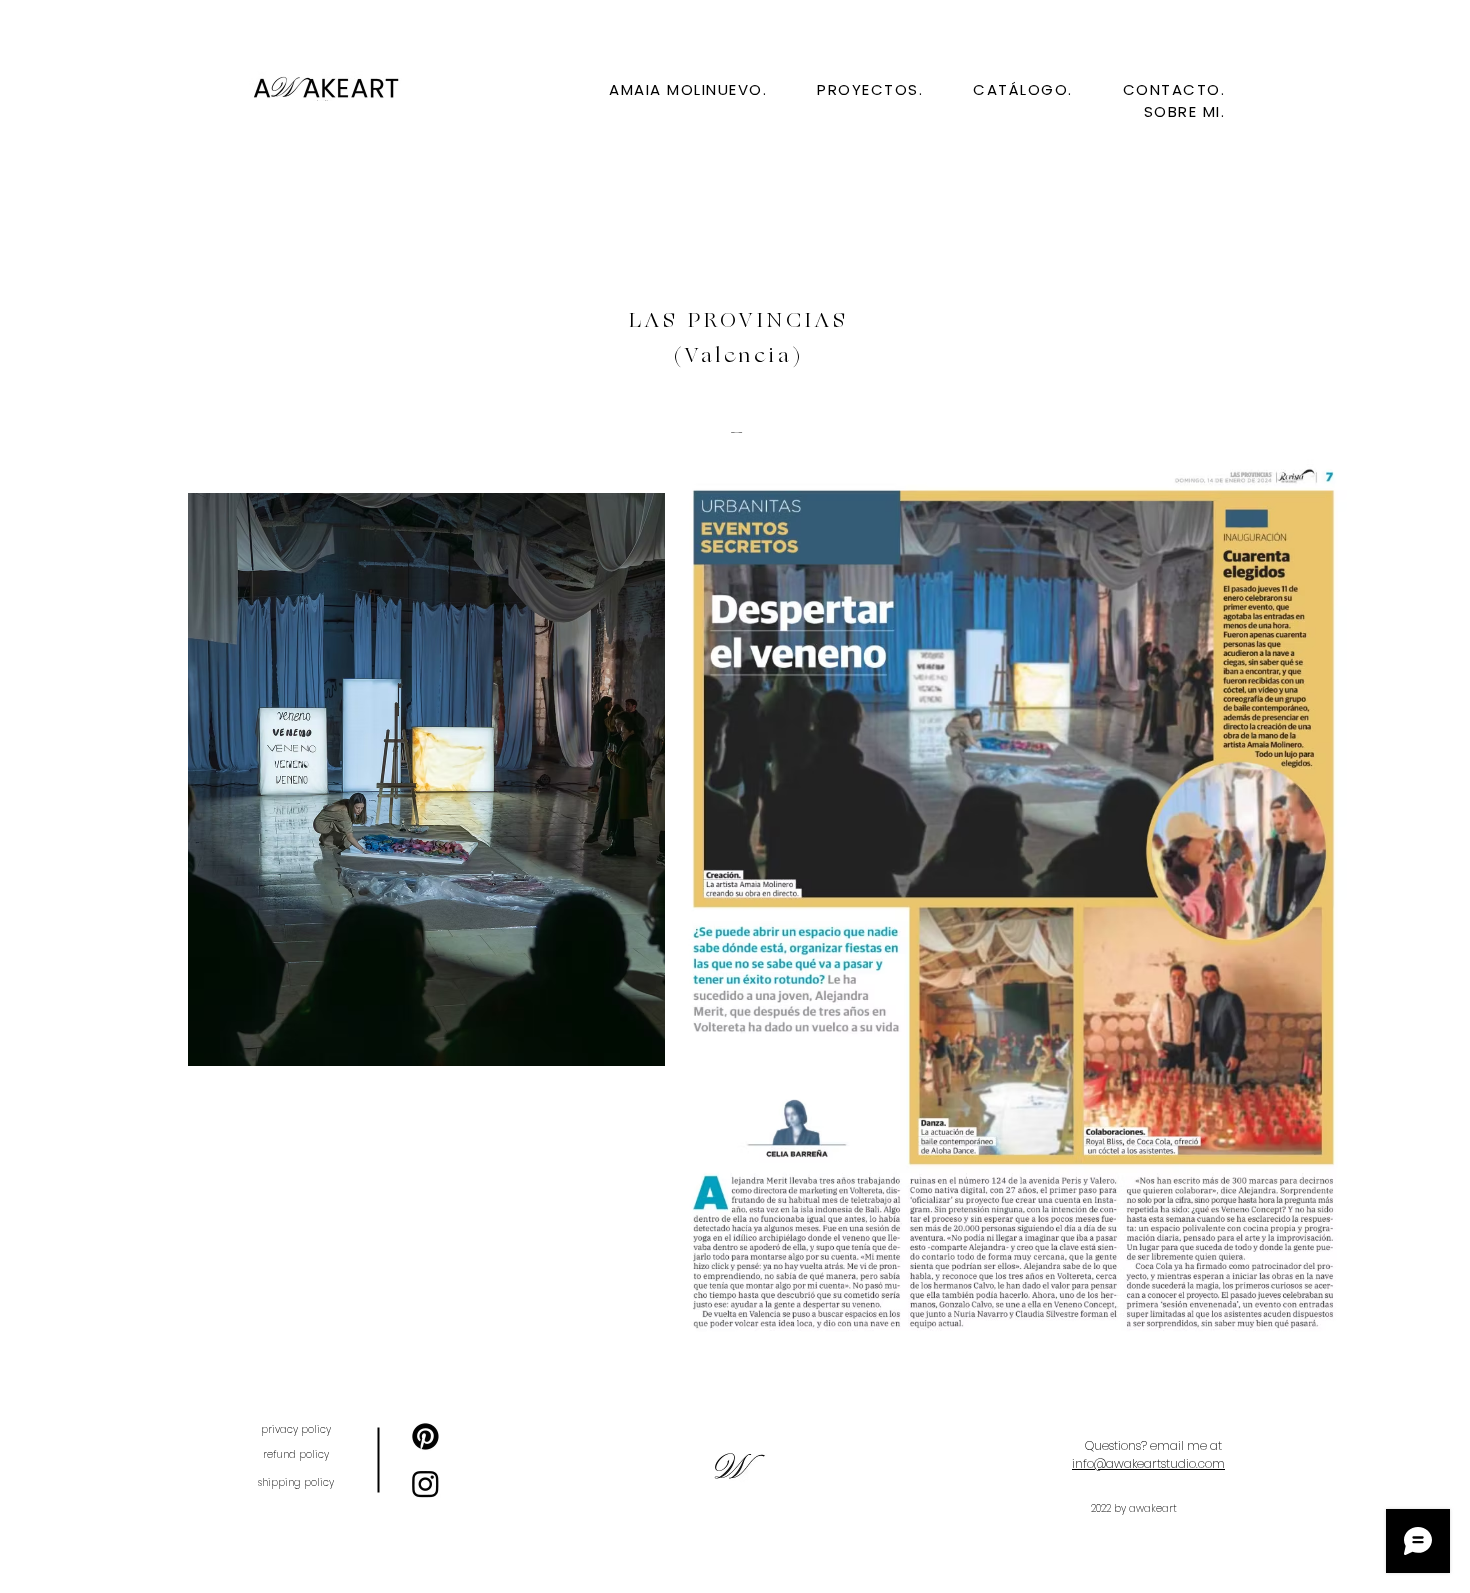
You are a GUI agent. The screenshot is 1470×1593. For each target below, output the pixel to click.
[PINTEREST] (425, 1436)
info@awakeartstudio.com (1148, 1463)
